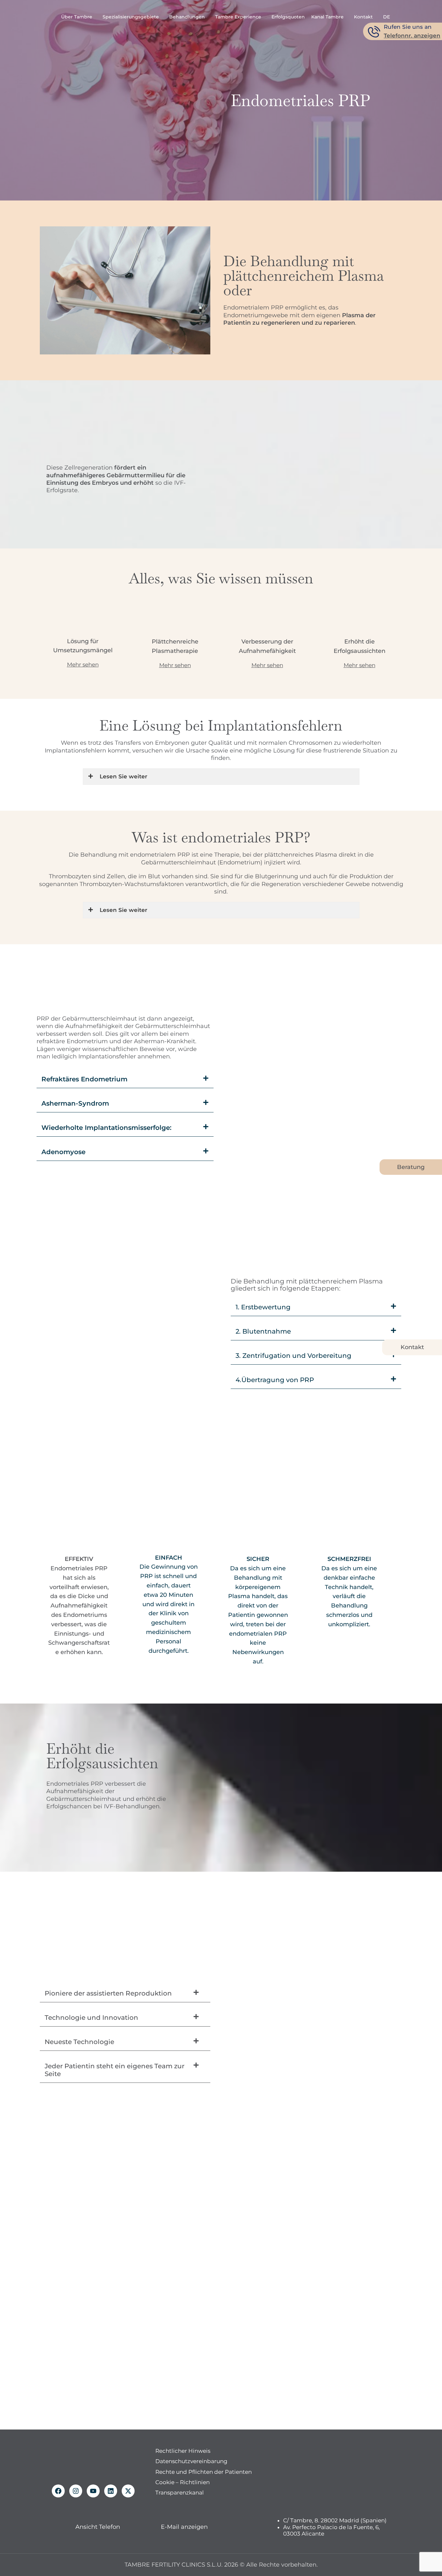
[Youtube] (93, 2491)
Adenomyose (63, 1152)
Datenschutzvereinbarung (191, 2462)
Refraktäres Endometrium (84, 1079)
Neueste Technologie (79, 2042)
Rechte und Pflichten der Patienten (204, 2472)
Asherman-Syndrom (75, 1103)
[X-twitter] (128, 2491)
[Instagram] (76, 2491)
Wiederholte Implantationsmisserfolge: (106, 1128)
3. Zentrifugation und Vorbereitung (293, 1356)
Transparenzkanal (180, 2493)
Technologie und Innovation (91, 2018)
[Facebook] (58, 2491)
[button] (125, 1079)
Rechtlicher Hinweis (183, 2451)
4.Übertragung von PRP (275, 1380)
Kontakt (412, 1347)
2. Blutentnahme (263, 1331)
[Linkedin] (111, 2491)
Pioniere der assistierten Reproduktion (108, 1993)
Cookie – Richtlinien (182, 2482)
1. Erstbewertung (263, 1307)
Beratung (411, 1167)
